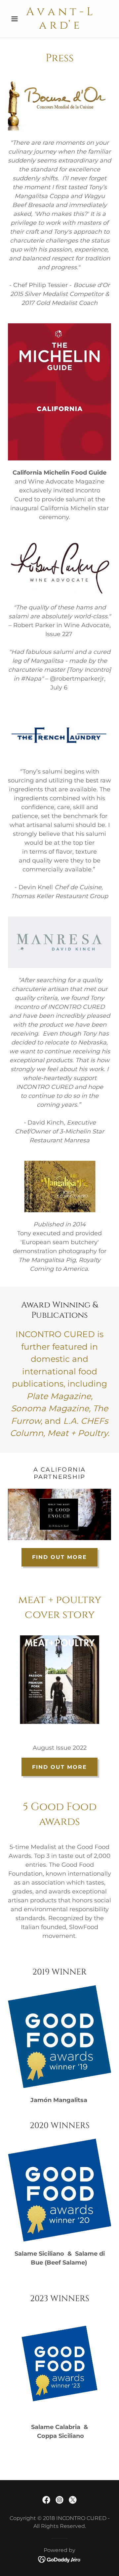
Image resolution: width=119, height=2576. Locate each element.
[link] (59, 19)
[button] (16, 19)
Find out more (59, 1557)
